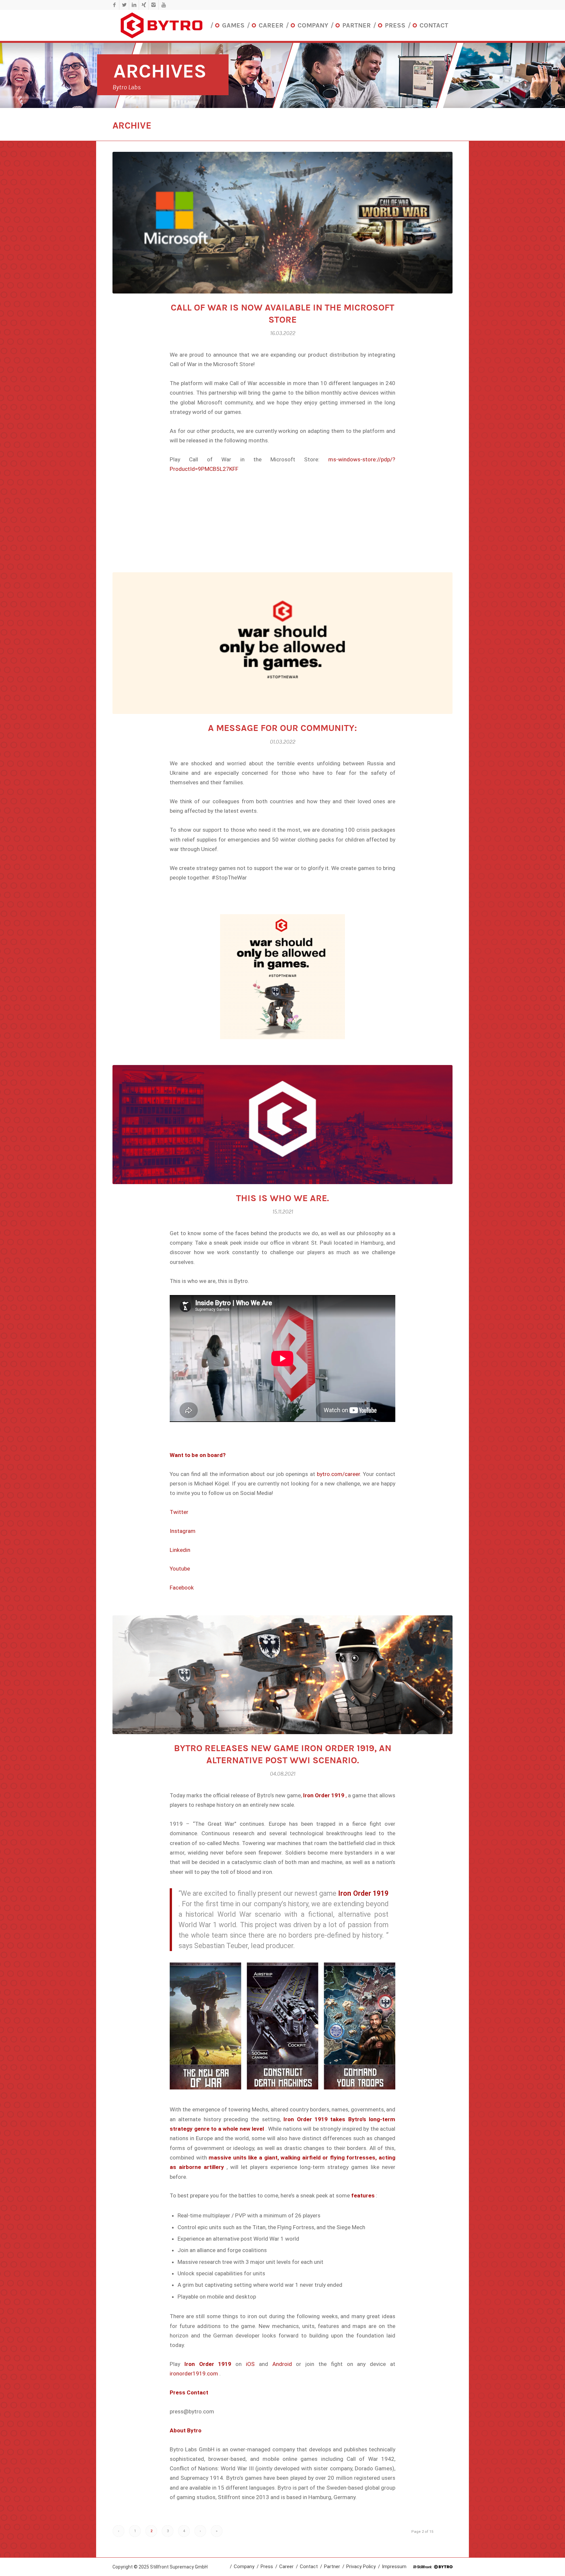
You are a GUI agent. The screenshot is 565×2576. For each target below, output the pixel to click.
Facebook (182, 1588)
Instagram (183, 1531)
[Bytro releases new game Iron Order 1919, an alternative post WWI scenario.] (282, 1675)
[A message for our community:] (282, 643)
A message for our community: (282, 728)
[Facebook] (114, 5)
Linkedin (180, 1550)
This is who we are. (282, 1198)
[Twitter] (124, 5)
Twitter (179, 1512)
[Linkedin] (134, 5)
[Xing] (144, 5)
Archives (160, 71)
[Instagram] (154, 5)
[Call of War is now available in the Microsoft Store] (282, 223)
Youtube (180, 1569)
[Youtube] (163, 5)
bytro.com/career (338, 1474)
